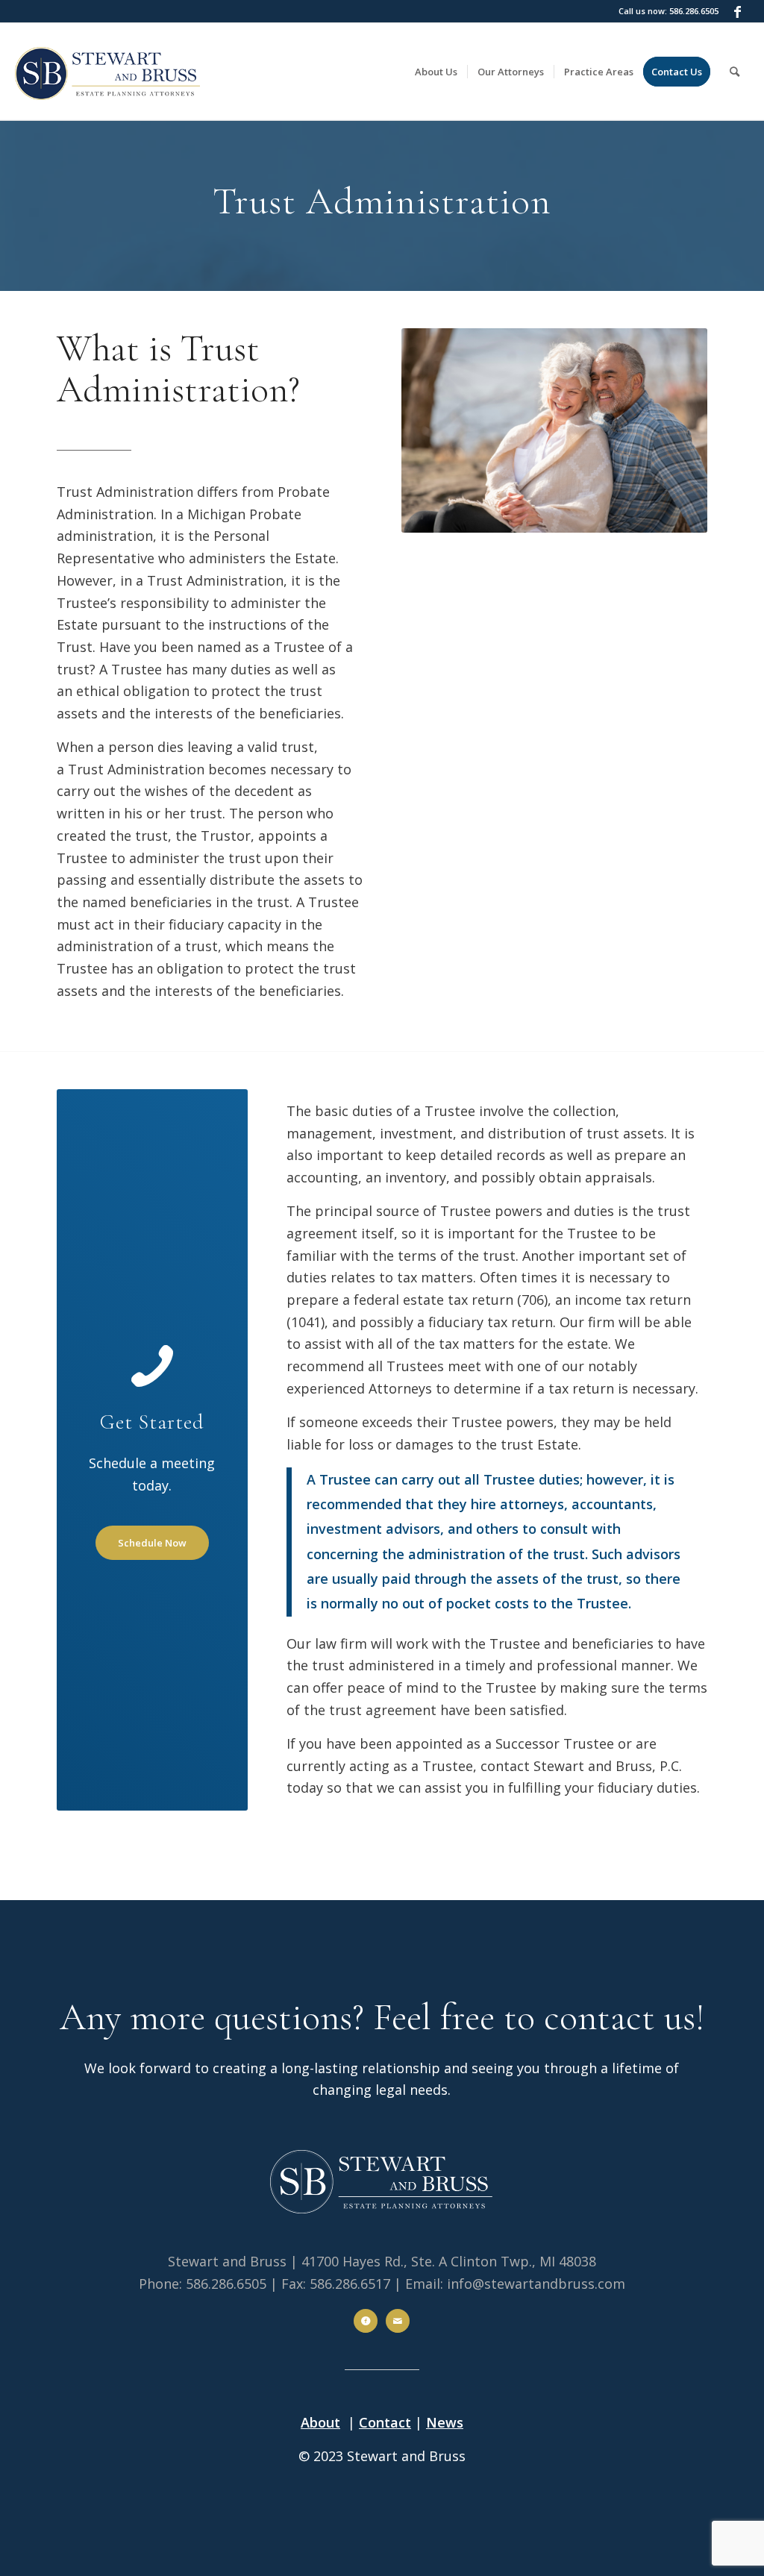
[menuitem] (436, 72)
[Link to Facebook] (738, 11)
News (445, 2422)
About (320, 2422)
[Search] (735, 72)
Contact (385, 2422)
